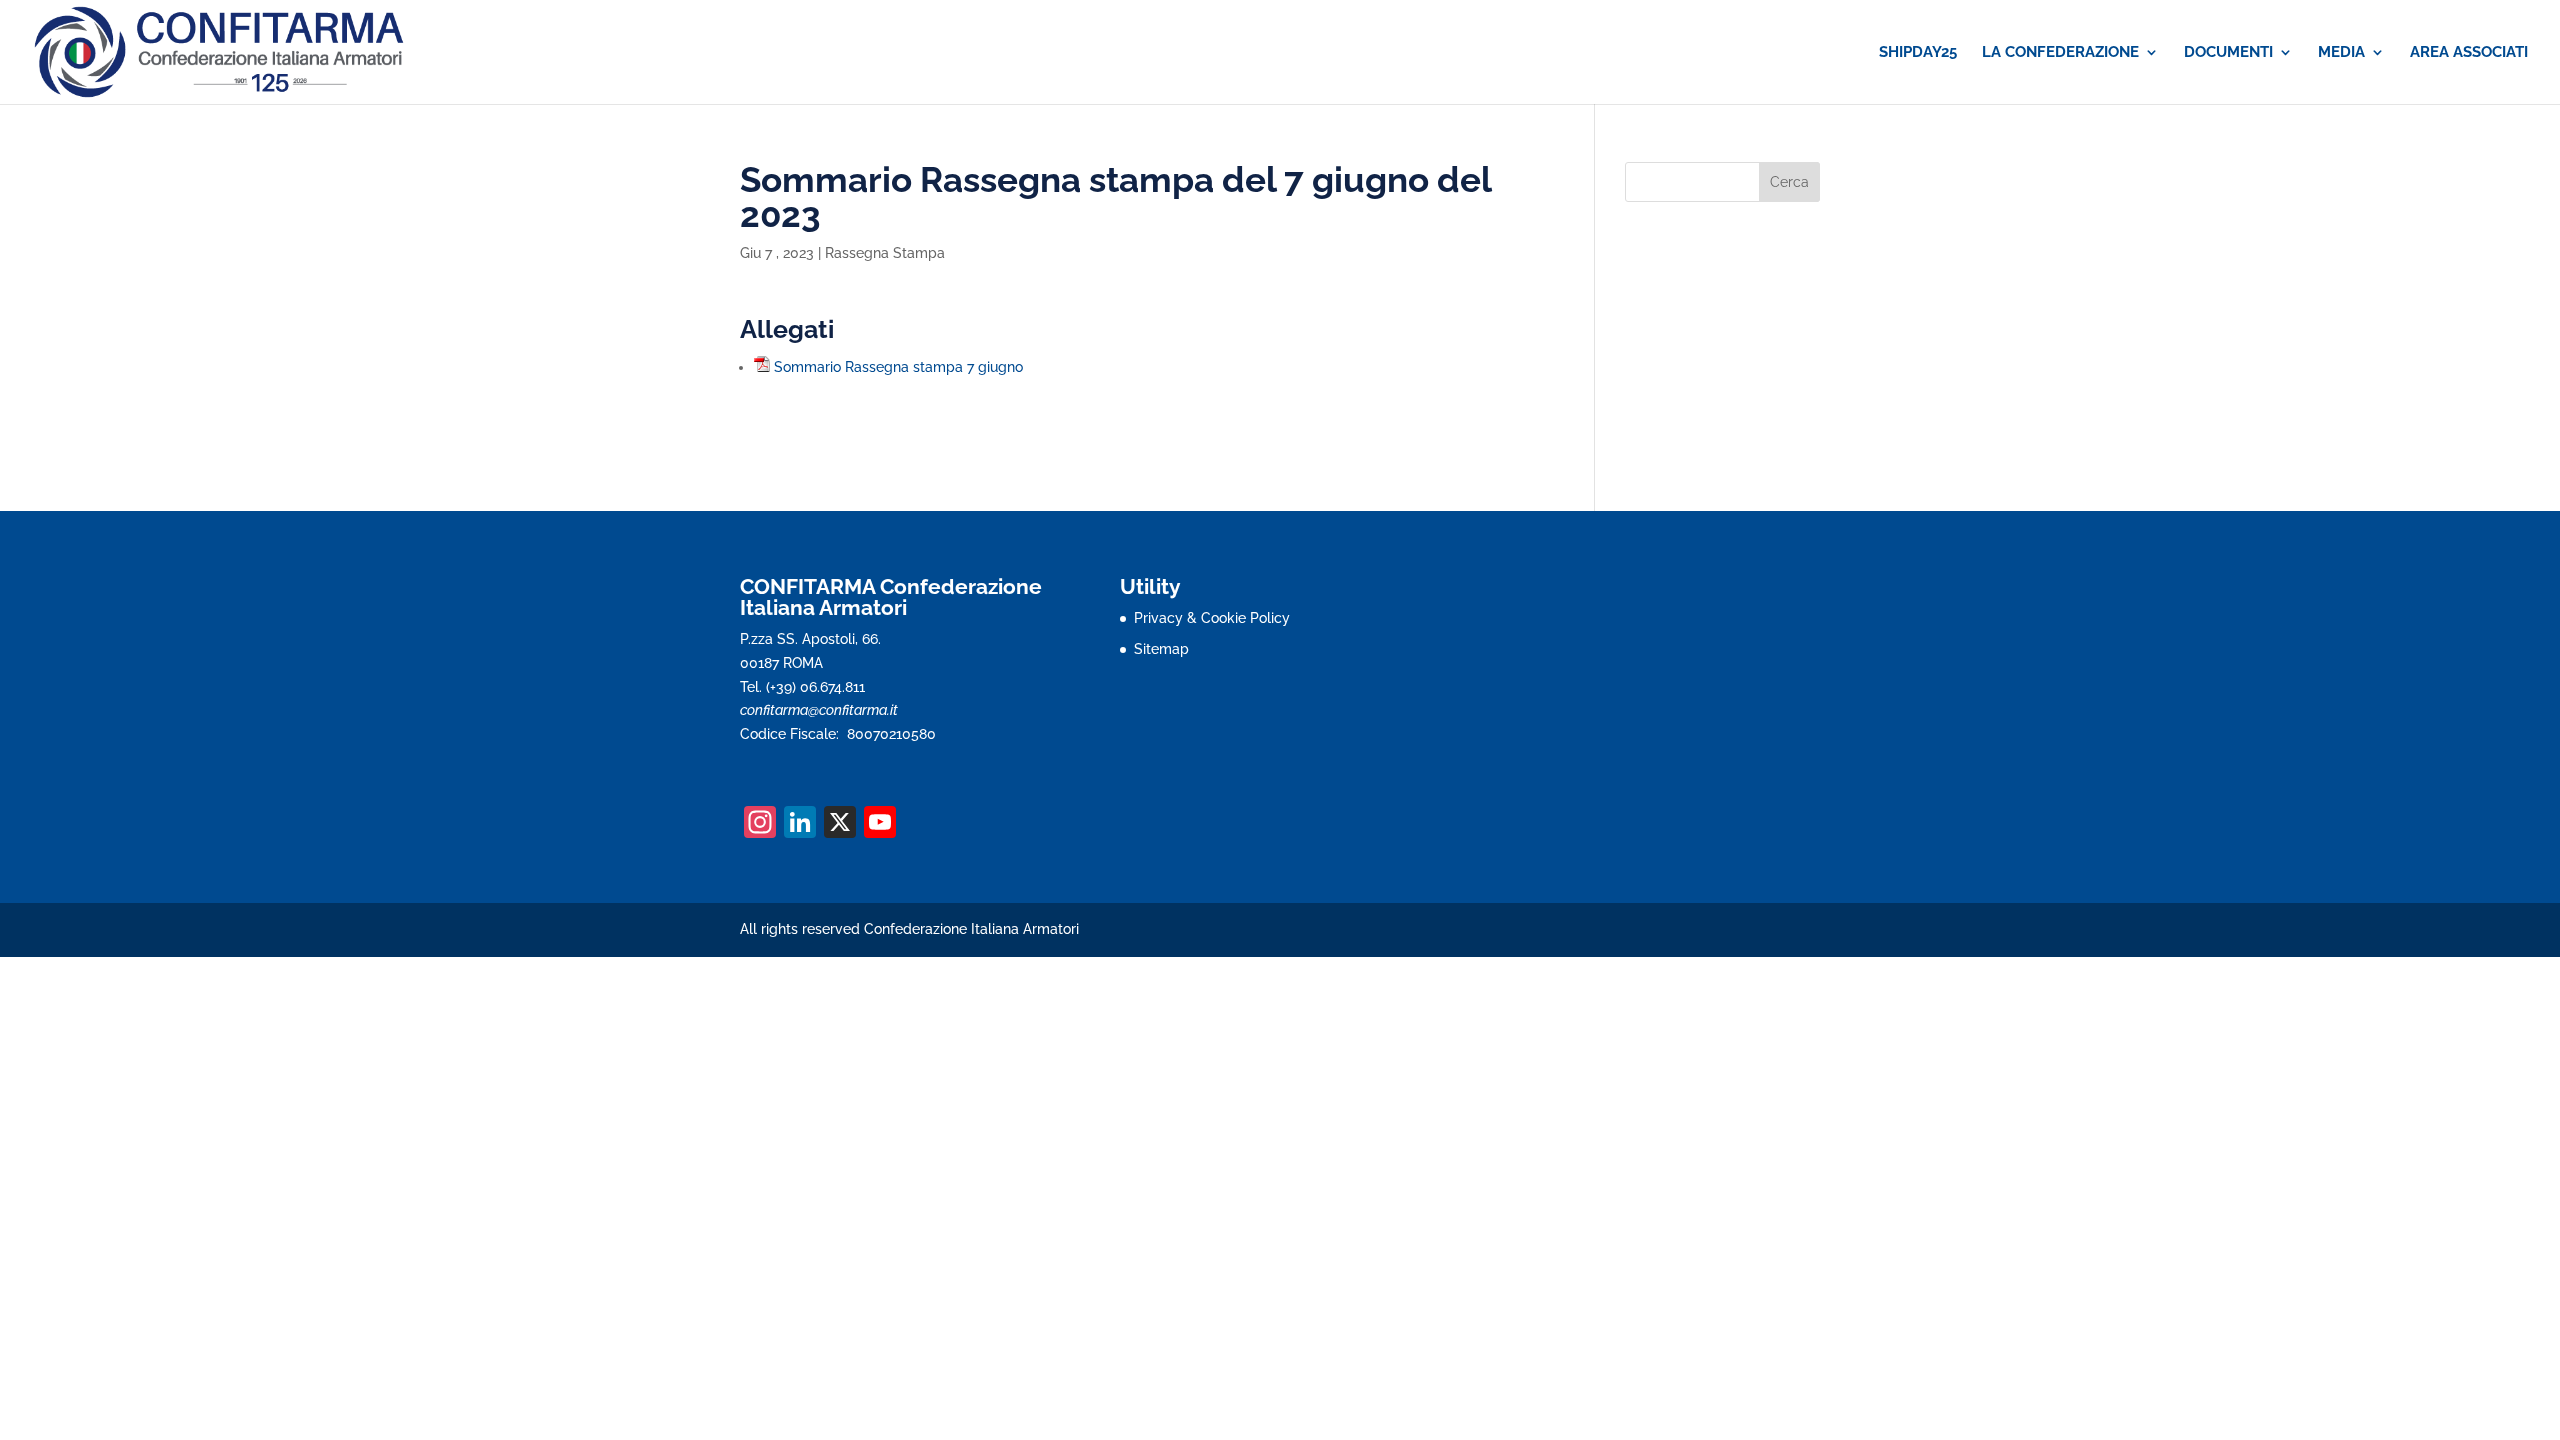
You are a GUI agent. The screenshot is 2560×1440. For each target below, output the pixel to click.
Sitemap (1161, 649)
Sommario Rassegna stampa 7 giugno (898, 367)
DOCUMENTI (2228, 53)
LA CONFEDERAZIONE (2060, 53)
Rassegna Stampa (885, 253)
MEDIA (2341, 53)
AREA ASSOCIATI (2469, 53)
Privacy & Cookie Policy (1212, 618)
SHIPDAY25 (1918, 53)
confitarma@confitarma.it (819, 710)
